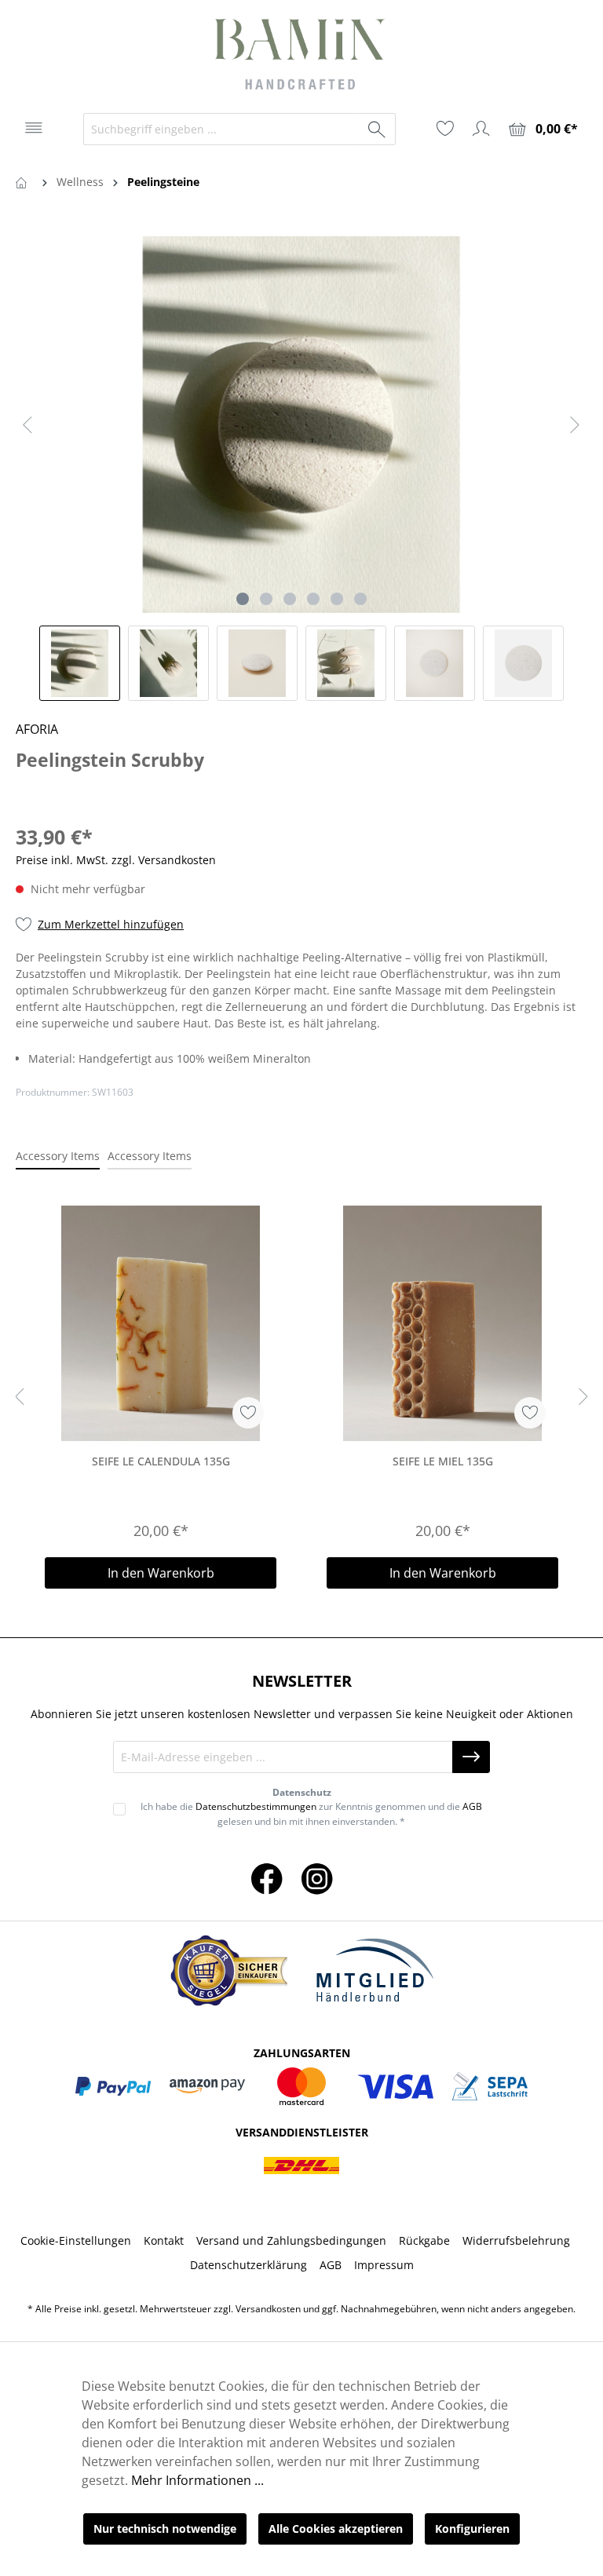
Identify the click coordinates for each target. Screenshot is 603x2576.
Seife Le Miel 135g (443, 1461)
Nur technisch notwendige (165, 2529)
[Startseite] (24, 182)
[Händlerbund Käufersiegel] (228, 1970)
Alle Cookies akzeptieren (336, 2529)
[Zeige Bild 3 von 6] (290, 599)
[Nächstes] (575, 425)
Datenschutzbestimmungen (256, 1806)
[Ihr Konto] (481, 129)
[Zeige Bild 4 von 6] (313, 599)
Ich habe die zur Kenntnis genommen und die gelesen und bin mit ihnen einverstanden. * (311, 1813)
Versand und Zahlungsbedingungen (291, 2240)
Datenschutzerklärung (249, 2265)
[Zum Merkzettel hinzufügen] (248, 1413)
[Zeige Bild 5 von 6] (337, 599)
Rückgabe (424, 2240)
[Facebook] (267, 1878)
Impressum (384, 2265)
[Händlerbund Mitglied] (375, 1971)
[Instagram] (317, 1878)
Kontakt (164, 2240)
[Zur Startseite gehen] (301, 57)
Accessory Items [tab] (58, 1156)
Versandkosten (268, 2309)
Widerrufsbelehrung (516, 2240)
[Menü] (34, 128)
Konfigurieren (472, 2529)
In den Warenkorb (161, 1573)
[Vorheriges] (27, 425)
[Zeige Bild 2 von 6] (266, 599)
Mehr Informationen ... (197, 2480)
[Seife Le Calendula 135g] (161, 1323)
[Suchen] (377, 129)
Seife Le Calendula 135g (161, 1461)
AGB (472, 1806)
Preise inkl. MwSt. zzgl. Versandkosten (116, 860)
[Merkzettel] (445, 129)
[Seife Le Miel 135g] (442, 1323)
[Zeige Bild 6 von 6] (360, 599)
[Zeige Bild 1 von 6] (243, 599)
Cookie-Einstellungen (76, 2240)
